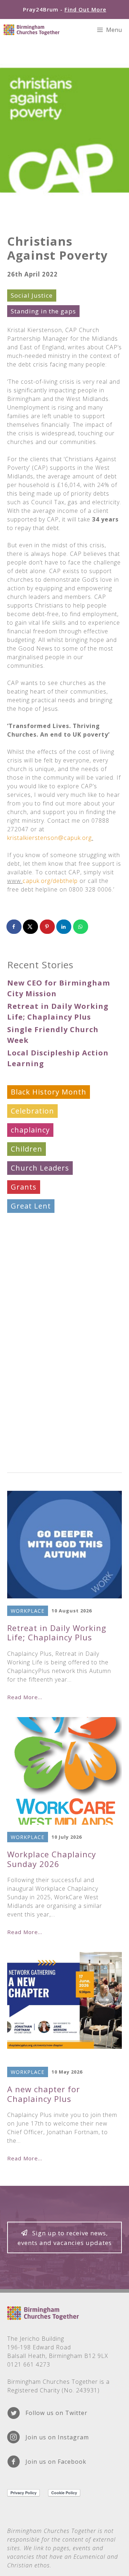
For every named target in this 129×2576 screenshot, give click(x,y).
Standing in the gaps (43, 311)
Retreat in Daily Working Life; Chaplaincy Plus (57, 1632)
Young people (36, 1434)
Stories (24, 1377)
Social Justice (32, 295)
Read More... (25, 1697)
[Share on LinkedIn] (64, 927)
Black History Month (49, 1092)
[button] (64, 2237)
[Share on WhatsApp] (81, 927)
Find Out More (85, 9)
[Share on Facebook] (14, 927)
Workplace (30, 1415)
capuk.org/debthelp (50, 881)
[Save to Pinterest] (48, 927)
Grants (24, 1187)
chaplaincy (30, 1130)
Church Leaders (40, 1168)
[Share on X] (31, 927)
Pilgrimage (31, 1282)
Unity (21, 1396)
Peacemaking (35, 1263)
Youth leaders (37, 1453)
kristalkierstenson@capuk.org (49, 838)
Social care (30, 1320)
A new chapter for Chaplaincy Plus (44, 2094)
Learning (27, 1225)
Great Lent (31, 1206)
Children (27, 1149)
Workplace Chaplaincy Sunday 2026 (52, 1859)
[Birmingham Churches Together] (32, 30)
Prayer (23, 1301)
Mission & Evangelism (51, 1244)
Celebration (32, 1111)
